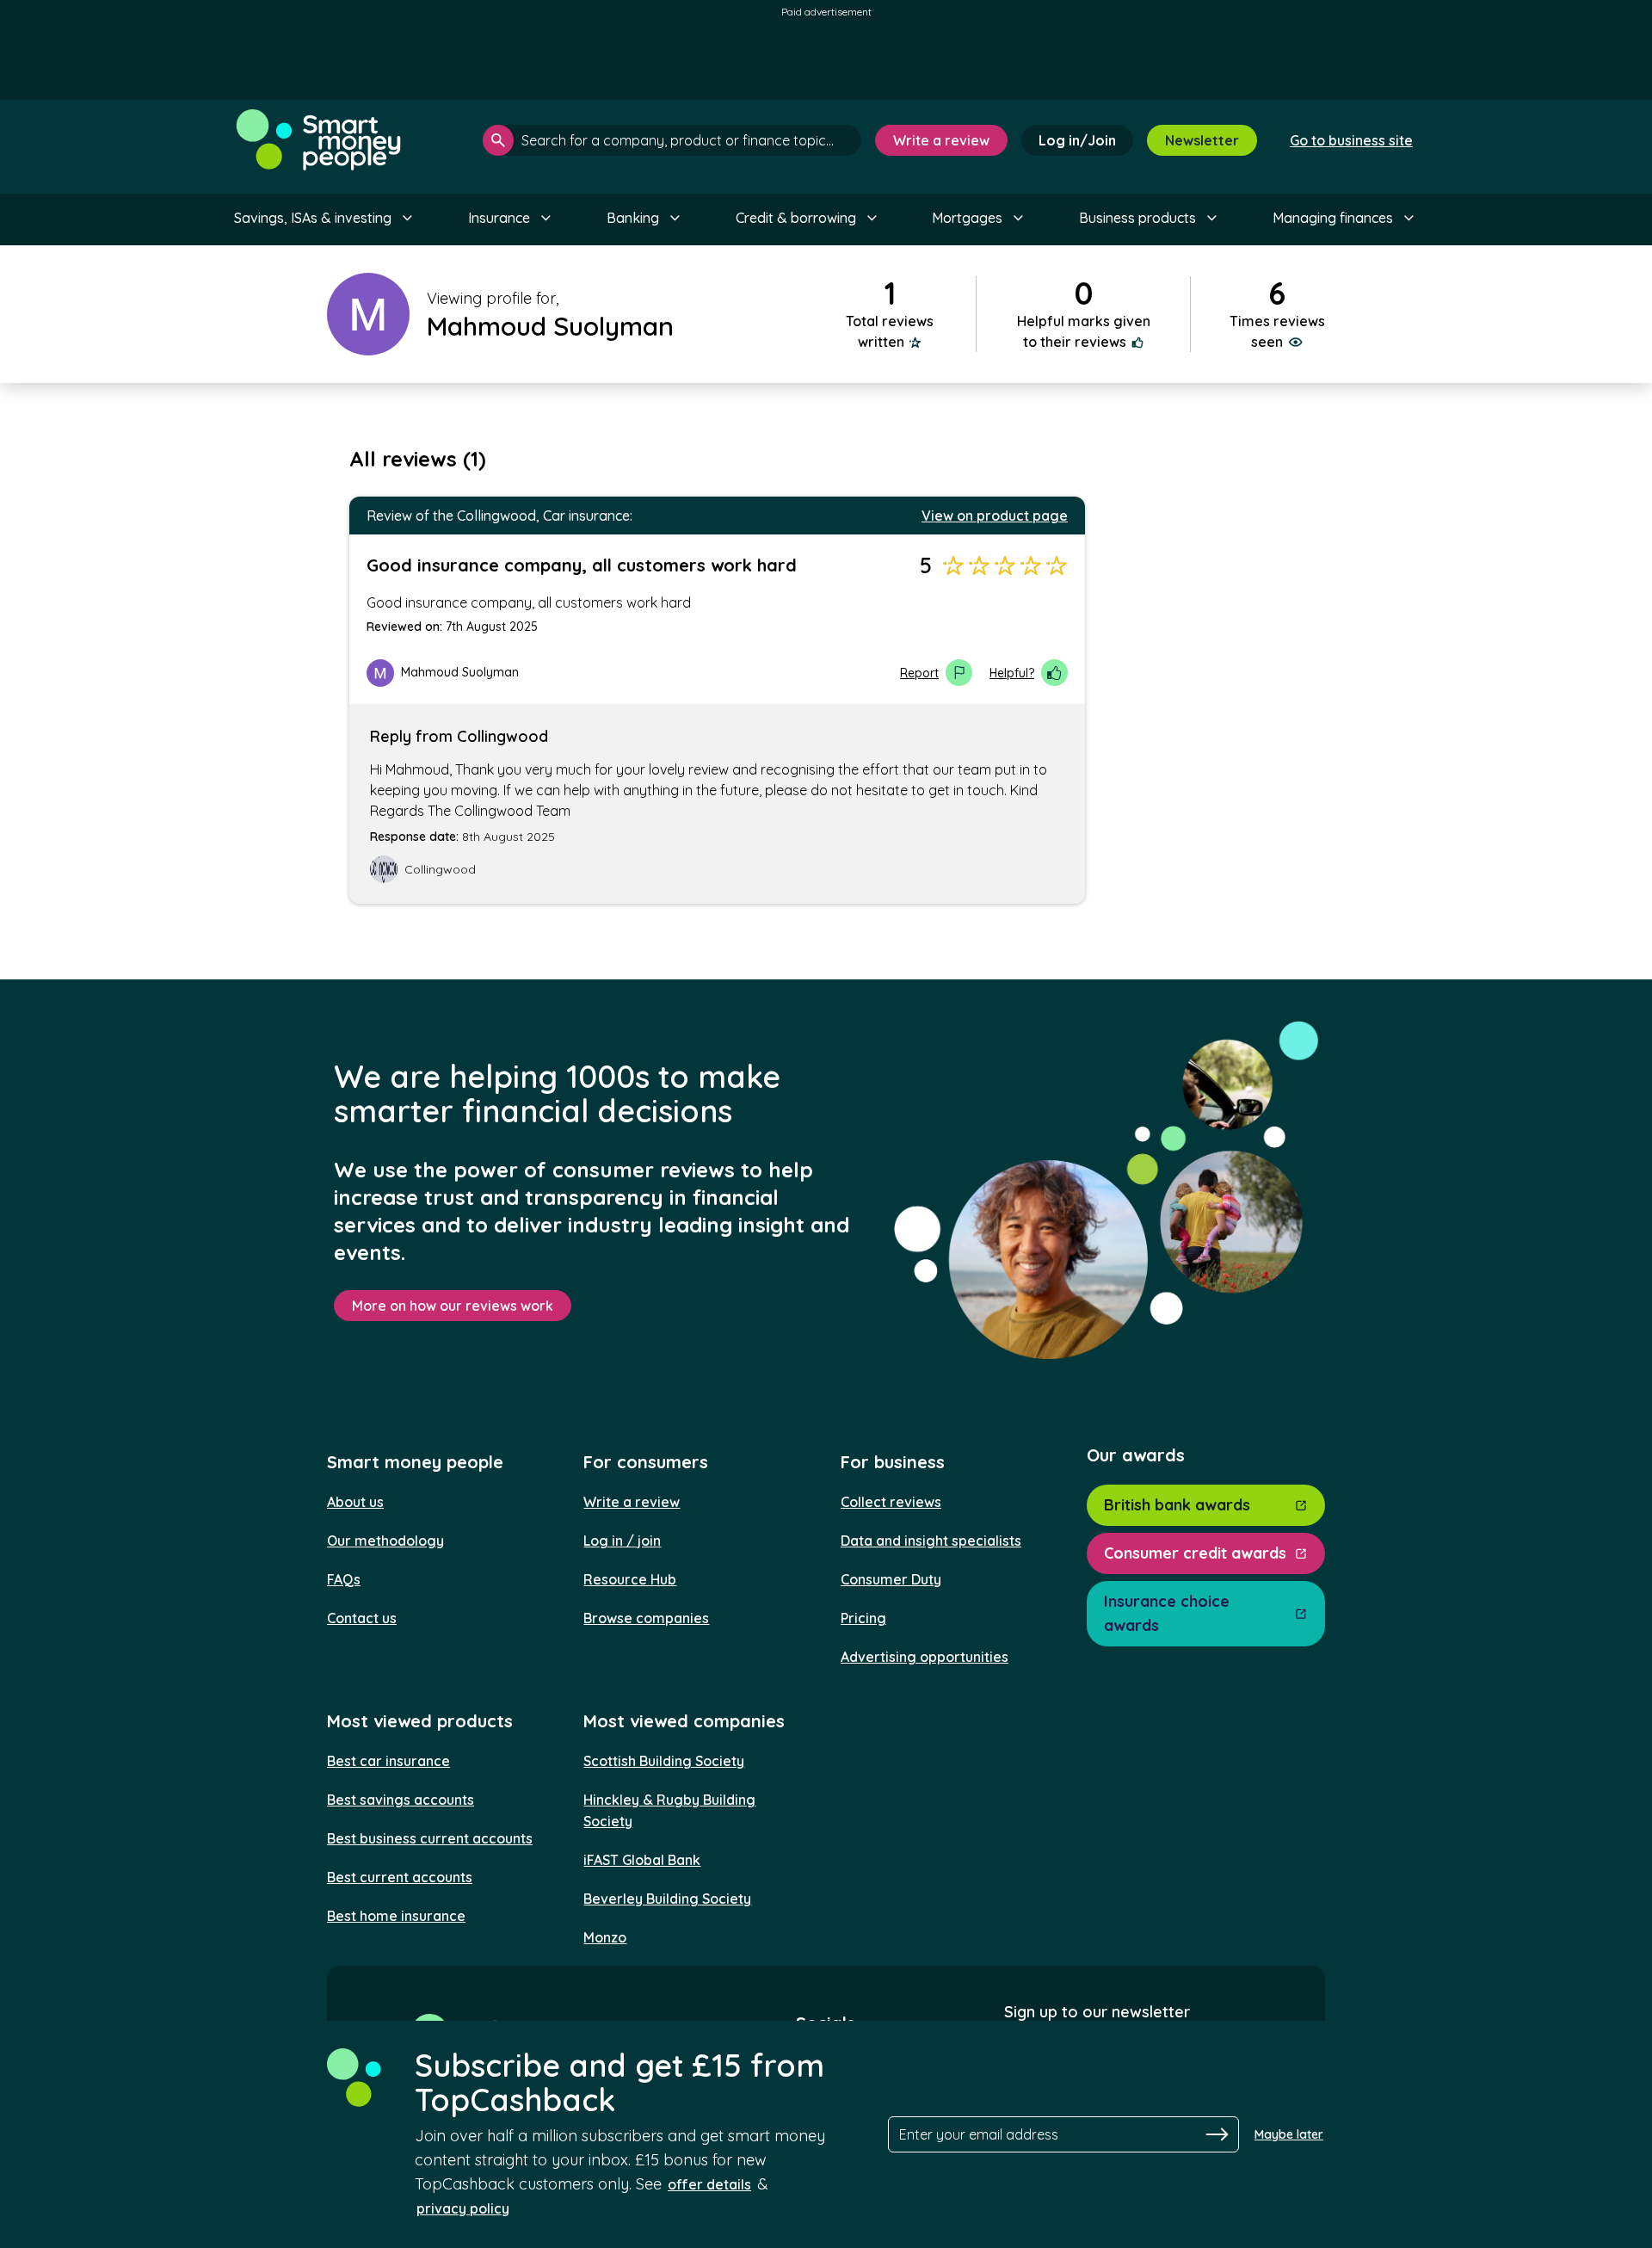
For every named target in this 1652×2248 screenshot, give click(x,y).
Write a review (941, 140)
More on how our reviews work (453, 1306)
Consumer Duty (891, 1579)
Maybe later (1289, 2134)
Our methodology (385, 1541)
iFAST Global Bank (642, 1860)
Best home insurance (396, 1916)
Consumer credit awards (1195, 1553)
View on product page (995, 516)
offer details (709, 2184)
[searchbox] (672, 140)
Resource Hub (630, 1579)
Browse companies (646, 1618)
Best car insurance (388, 1761)
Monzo (605, 1937)
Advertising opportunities (925, 1657)
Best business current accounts (430, 1838)
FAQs (344, 1579)
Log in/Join (1077, 140)
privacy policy (463, 2208)
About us (355, 1502)
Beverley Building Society (667, 1899)
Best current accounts (400, 1877)
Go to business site (1351, 140)
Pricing (863, 1618)
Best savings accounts (401, 1800)
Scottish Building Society (664, 1761)
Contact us (362, 1618)
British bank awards (1177, 1505)
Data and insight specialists (931, 1541)
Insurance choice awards (1167, 1613)
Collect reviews (891, 1502)
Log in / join (622, 1541)
